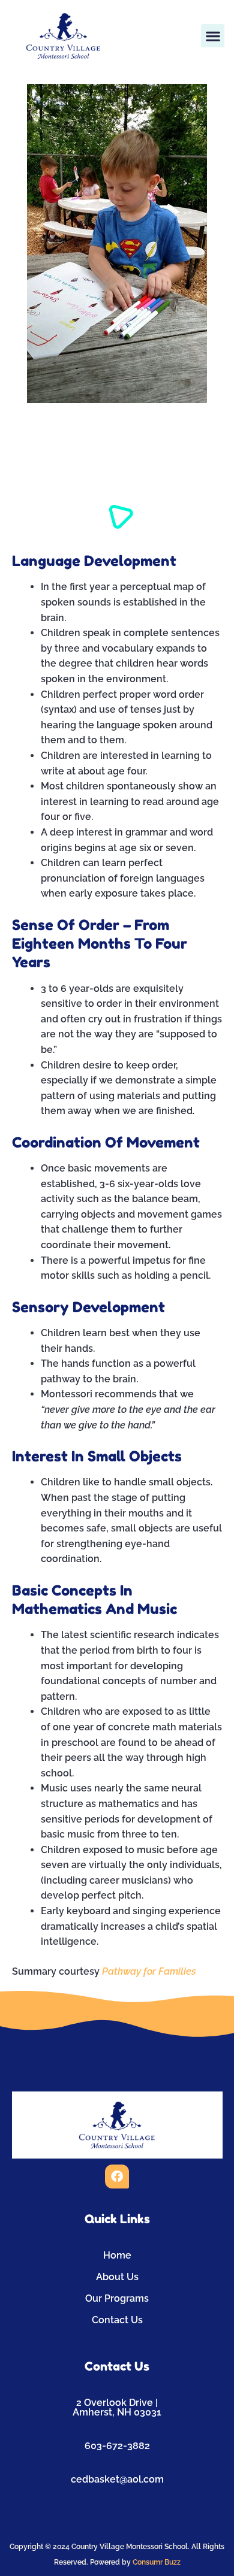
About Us (117, 2277)
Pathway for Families (149, 1971)
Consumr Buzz (157, 2562)
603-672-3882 (117, 2446)
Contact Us (117, 2320)
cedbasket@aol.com (117, 2479)
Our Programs (117, 2298)
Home (117, 2255)
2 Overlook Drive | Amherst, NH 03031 (117, 2407)
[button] (213, 36)
